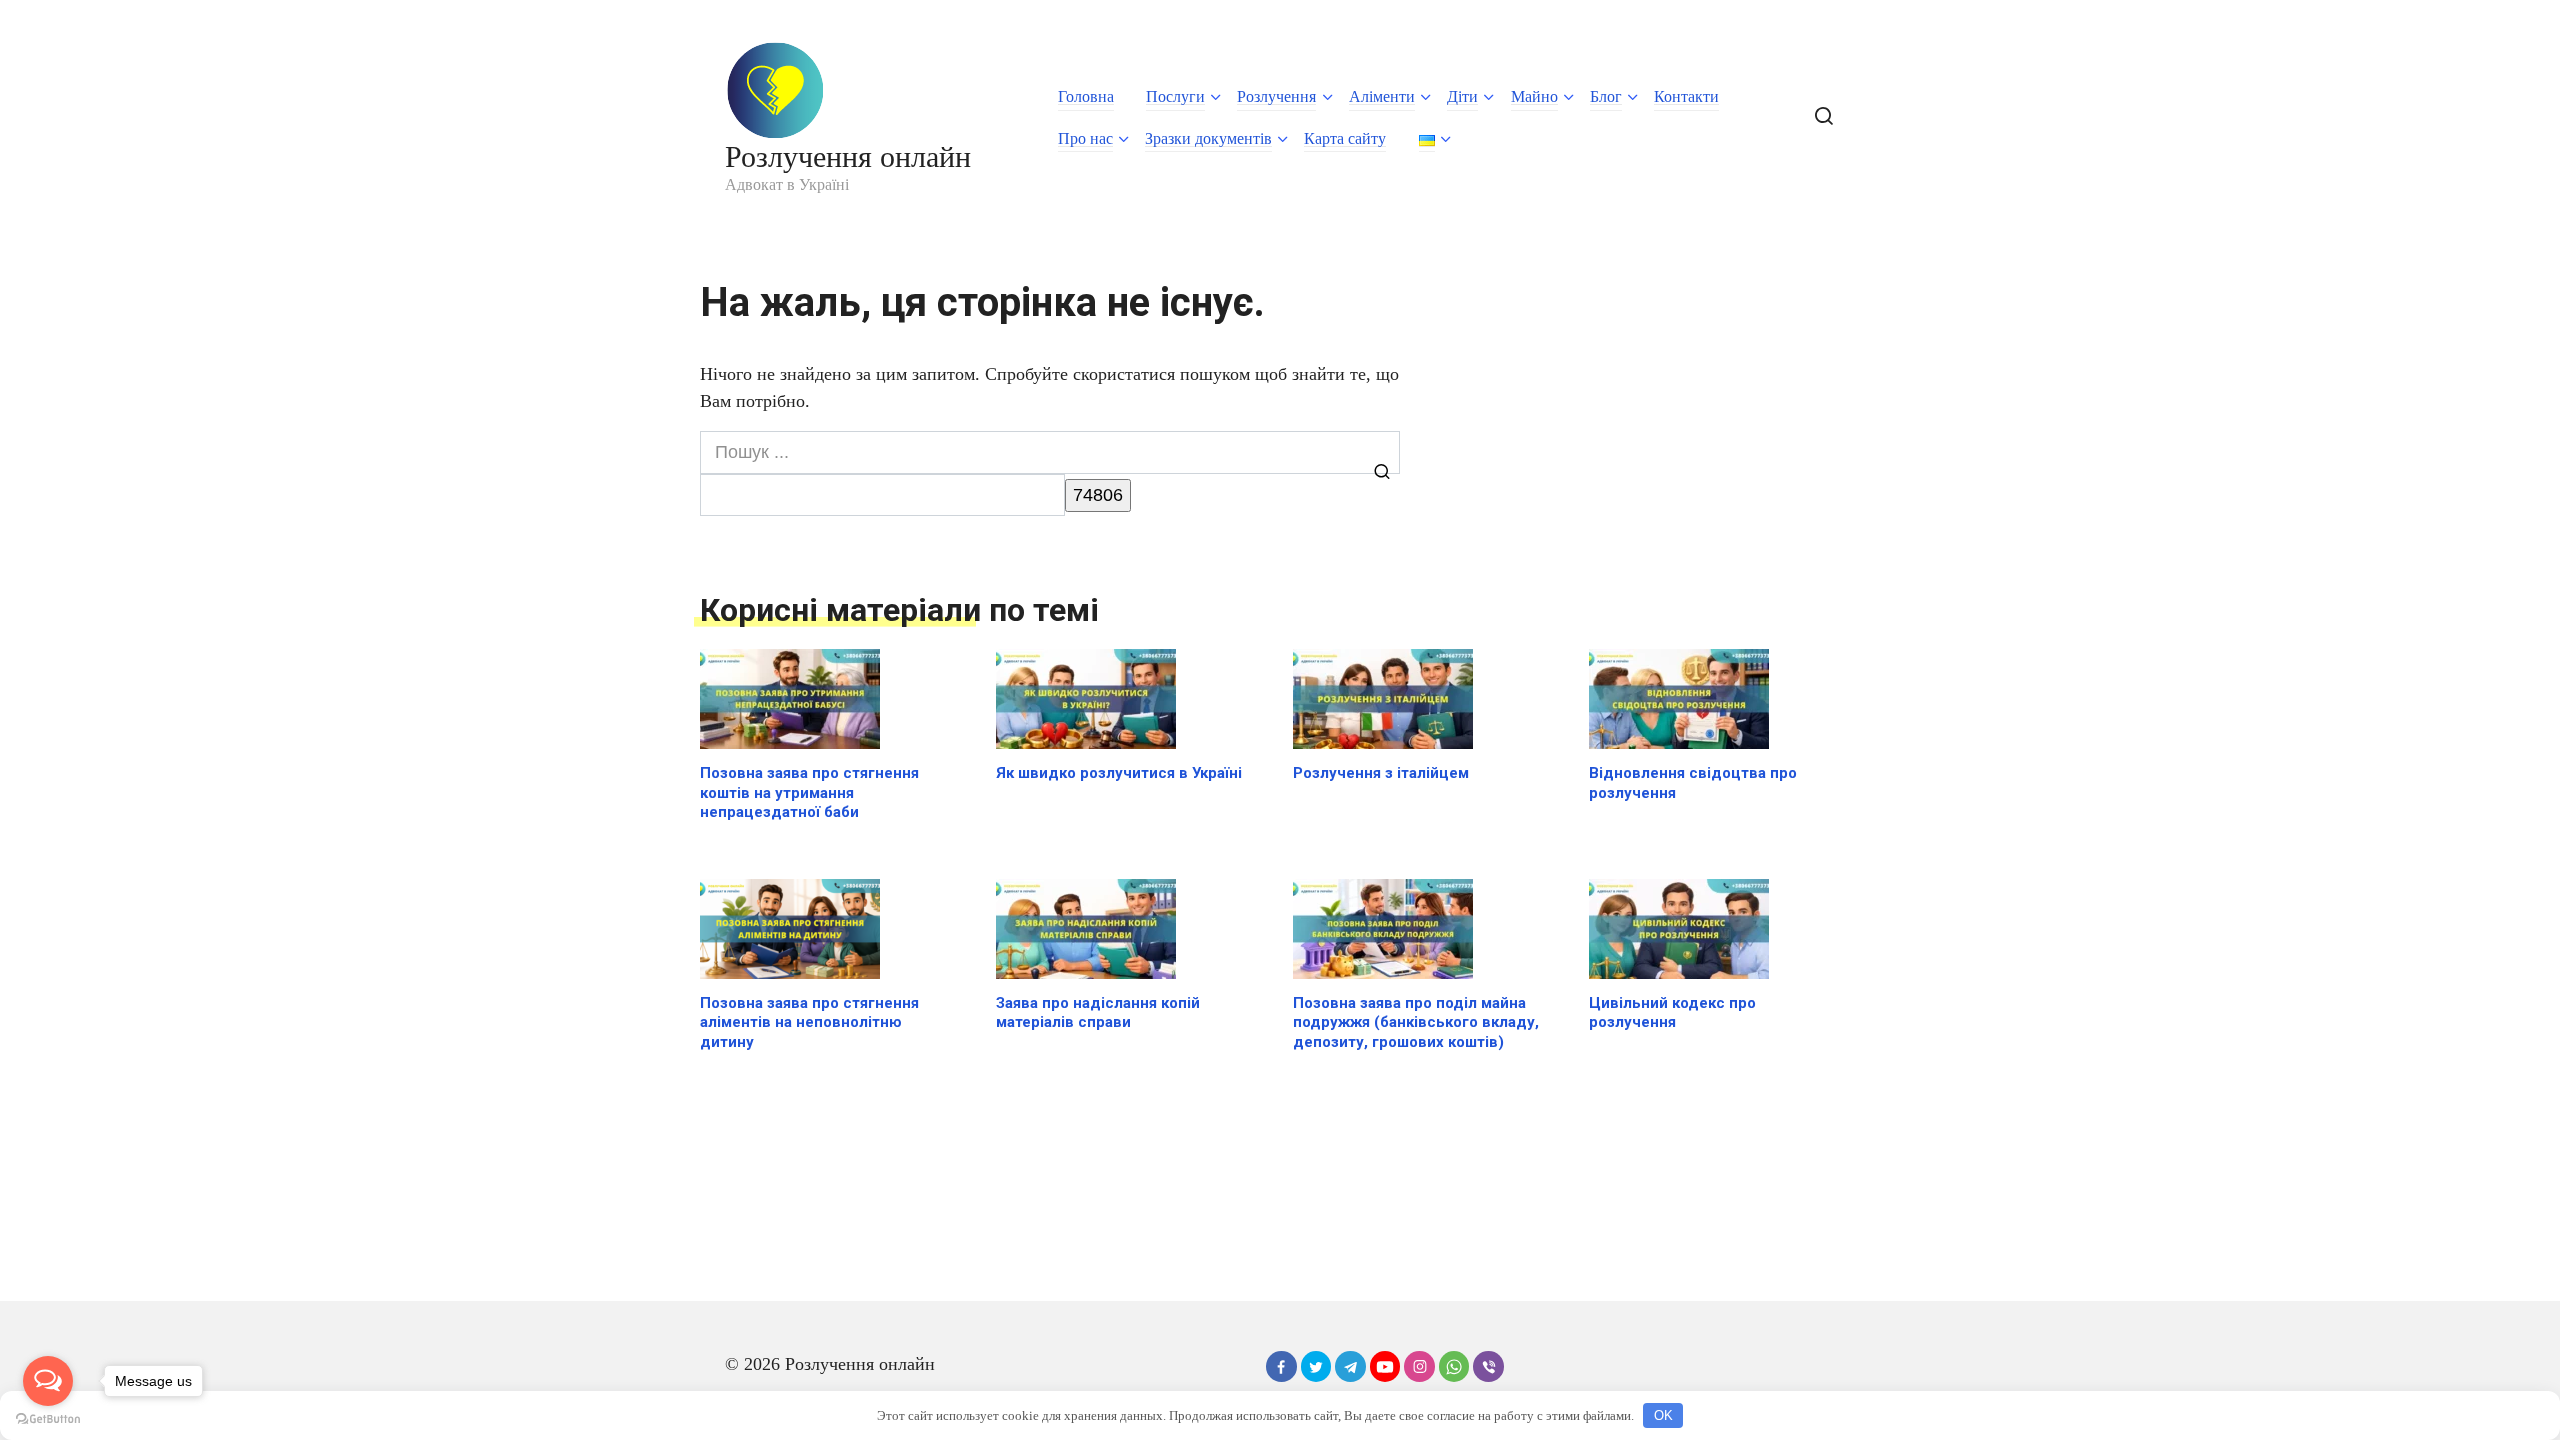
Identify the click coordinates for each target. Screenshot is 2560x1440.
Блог (1606, 96)
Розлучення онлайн (848, 156)
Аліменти (1382, 96)
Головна (1086, 96)
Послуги (1175, 96)
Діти (1462, 96)
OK (1663, 1415)
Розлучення (1276, 96)
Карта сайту (1345, 138)
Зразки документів (1208, 138)
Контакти (1686, 96)
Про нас (1085, 138)
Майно (1534, 96)
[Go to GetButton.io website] (48, 1419)
